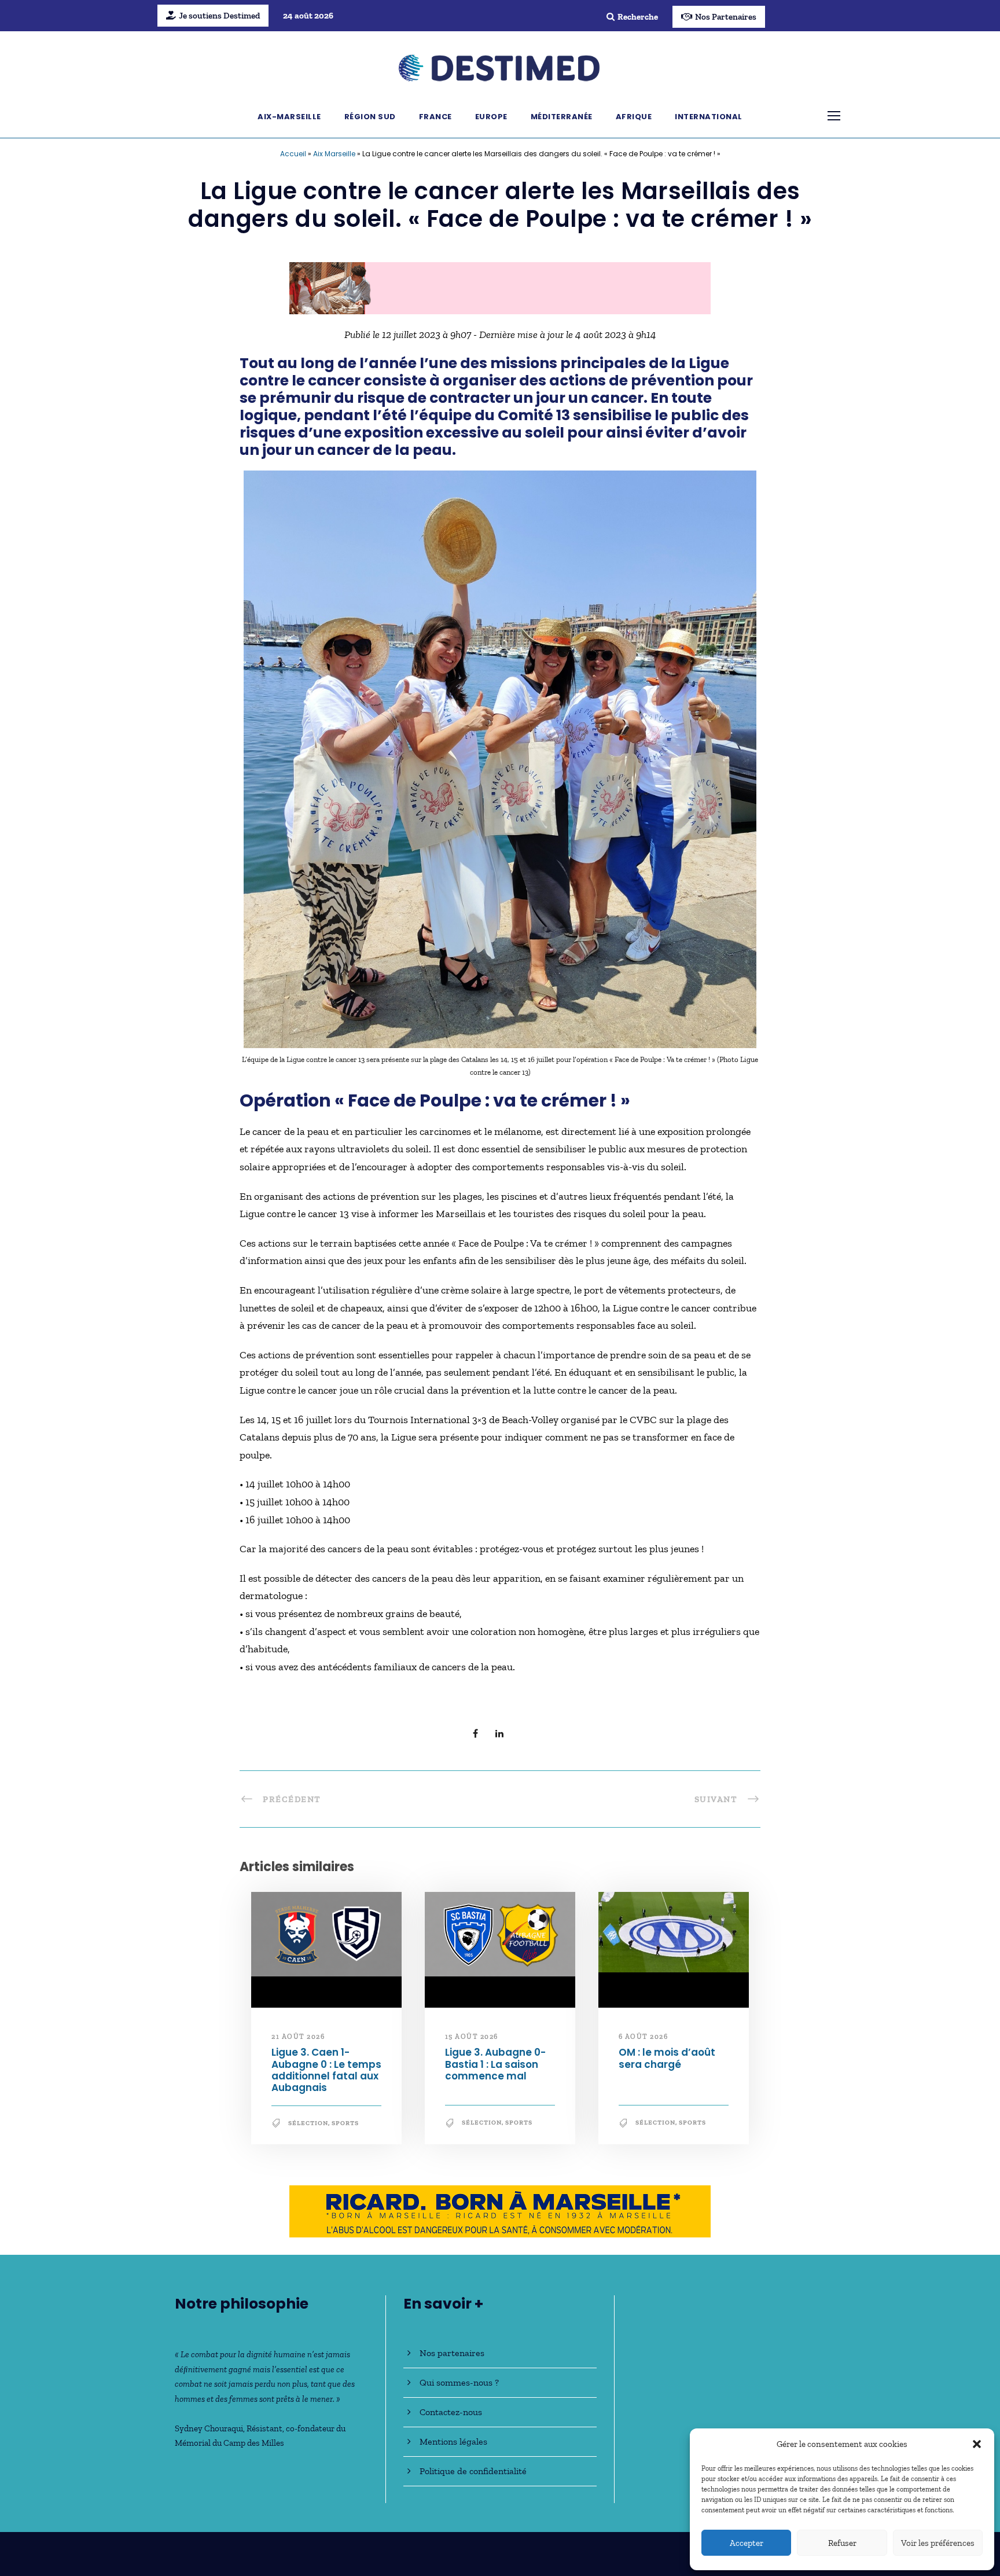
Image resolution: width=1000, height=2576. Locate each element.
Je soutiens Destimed (219, 16)
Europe (491, 117)
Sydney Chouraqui (209, 2428)
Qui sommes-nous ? (459, 2382)
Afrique (634, 117)
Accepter (747, 2543)
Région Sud (370, 117)
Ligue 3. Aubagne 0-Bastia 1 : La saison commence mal (495, 2070)
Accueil (293, 154)
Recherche (638, 17)
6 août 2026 (644, 2042)
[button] (977, 2444)
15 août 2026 (472, 2042)
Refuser (842, 2543)
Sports (345, 2128)
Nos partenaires (452, 2353)
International (709, 117)
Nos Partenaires (726, 17)
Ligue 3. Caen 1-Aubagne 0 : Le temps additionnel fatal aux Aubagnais (326, 2076)
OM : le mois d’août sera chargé (667, 2064)
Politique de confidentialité (473, 2471)
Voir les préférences (938, 2543)
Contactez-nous (451, 2412)
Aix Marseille (334, 154)
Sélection (308, 2128)
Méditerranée (562, 117)
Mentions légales (453, 2441)
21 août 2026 (298, 2042)
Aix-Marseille (289, 117)
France (435, 117)
